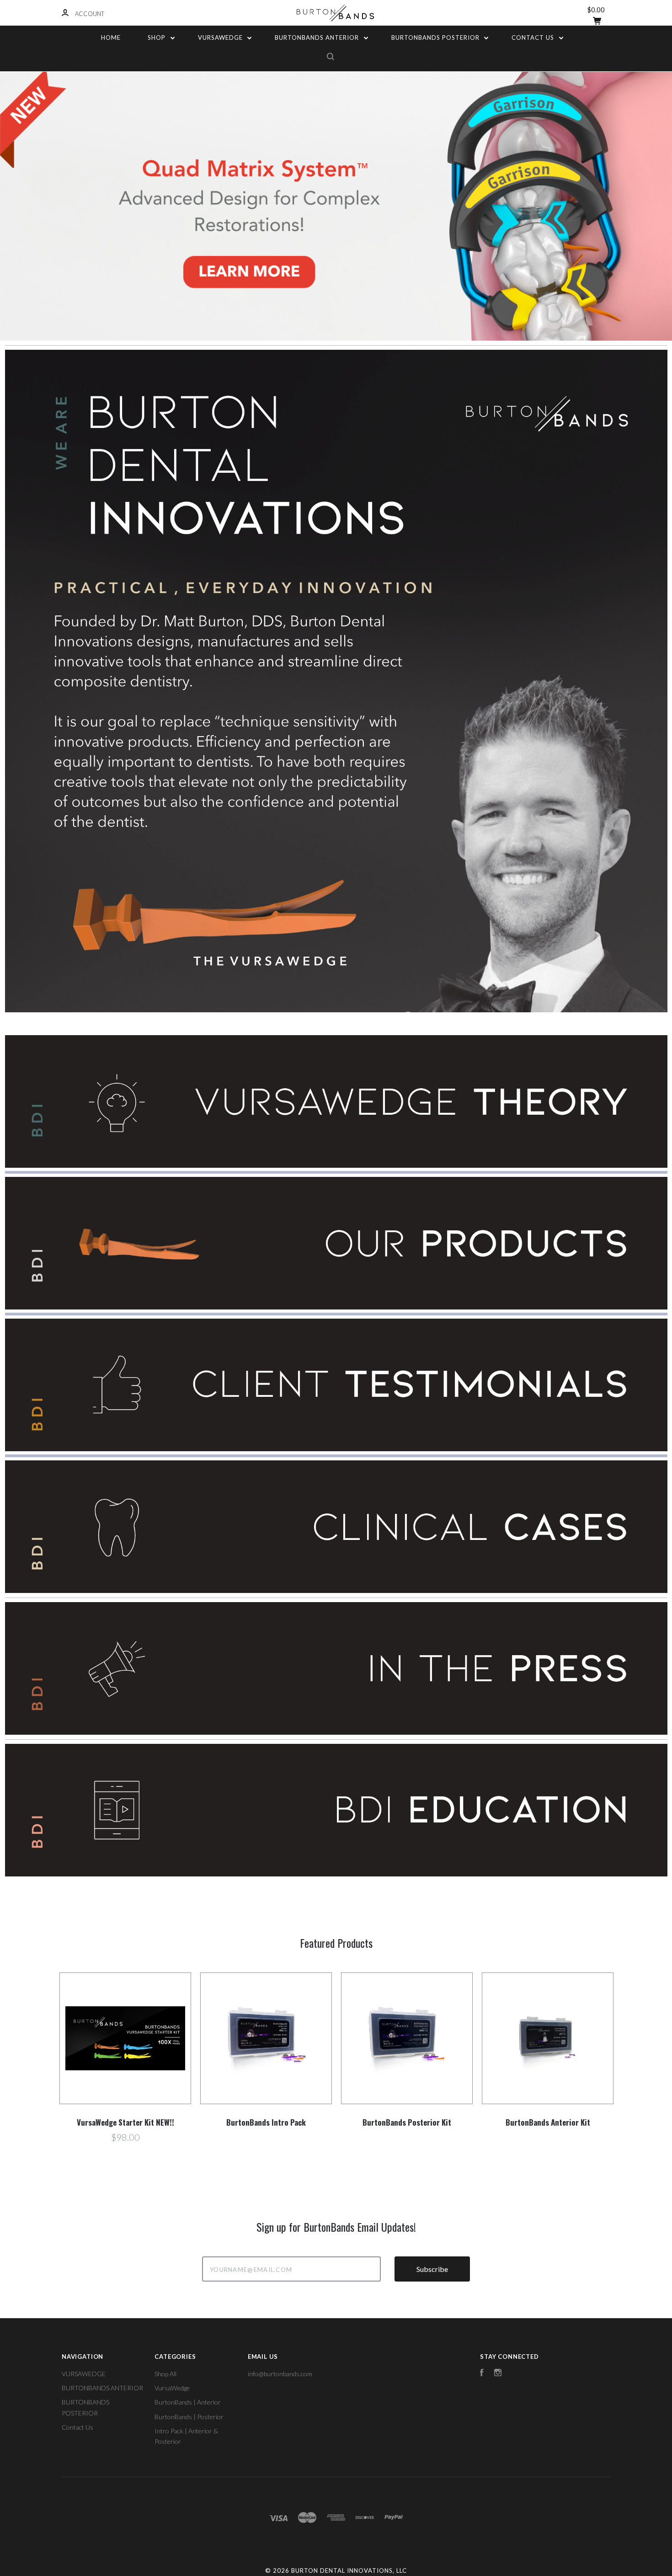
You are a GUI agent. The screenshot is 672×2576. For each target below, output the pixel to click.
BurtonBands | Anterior (188, 2402)
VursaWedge (172, 2388)
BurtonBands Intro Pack (266, 2122)
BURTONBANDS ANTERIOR (318, 37)
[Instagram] (498, 2374)
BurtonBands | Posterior (189, 2417)
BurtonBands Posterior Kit (407, 2122)
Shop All (165, 2374)
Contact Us (534, 37)
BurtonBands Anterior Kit (548, 2122)
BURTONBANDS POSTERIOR (436, 37)
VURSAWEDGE (221, 37)
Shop (157, 37)
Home (111, 37)
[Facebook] (482, 2374)
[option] (336, 206)
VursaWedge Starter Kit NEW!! (125, 2122)
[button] (336, 1101)
